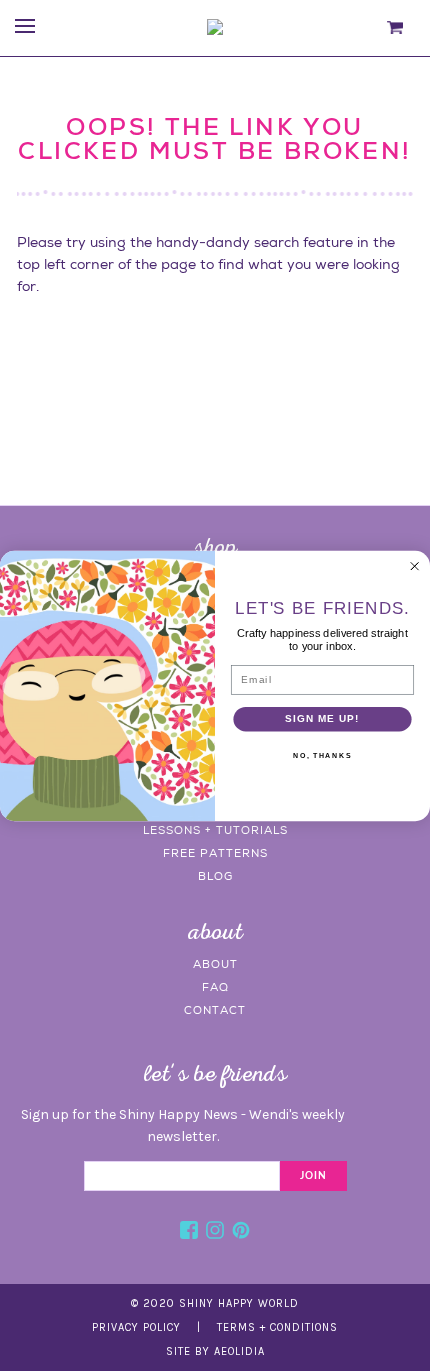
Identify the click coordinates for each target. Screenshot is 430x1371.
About (215, 964)
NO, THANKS (322, 755)
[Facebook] (189, 1233)
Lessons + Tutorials (215, 830)
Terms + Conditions (277, 1327)
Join (313, 1176)
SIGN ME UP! (322, 718)
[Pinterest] (241, 1233)
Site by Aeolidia (215, 1351)
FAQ (215, 987)
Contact (215, 1010)
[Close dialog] (414, 566)
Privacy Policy (136, 1327)
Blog (215, 876)
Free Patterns (215, 853)
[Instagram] (215, 1233)
